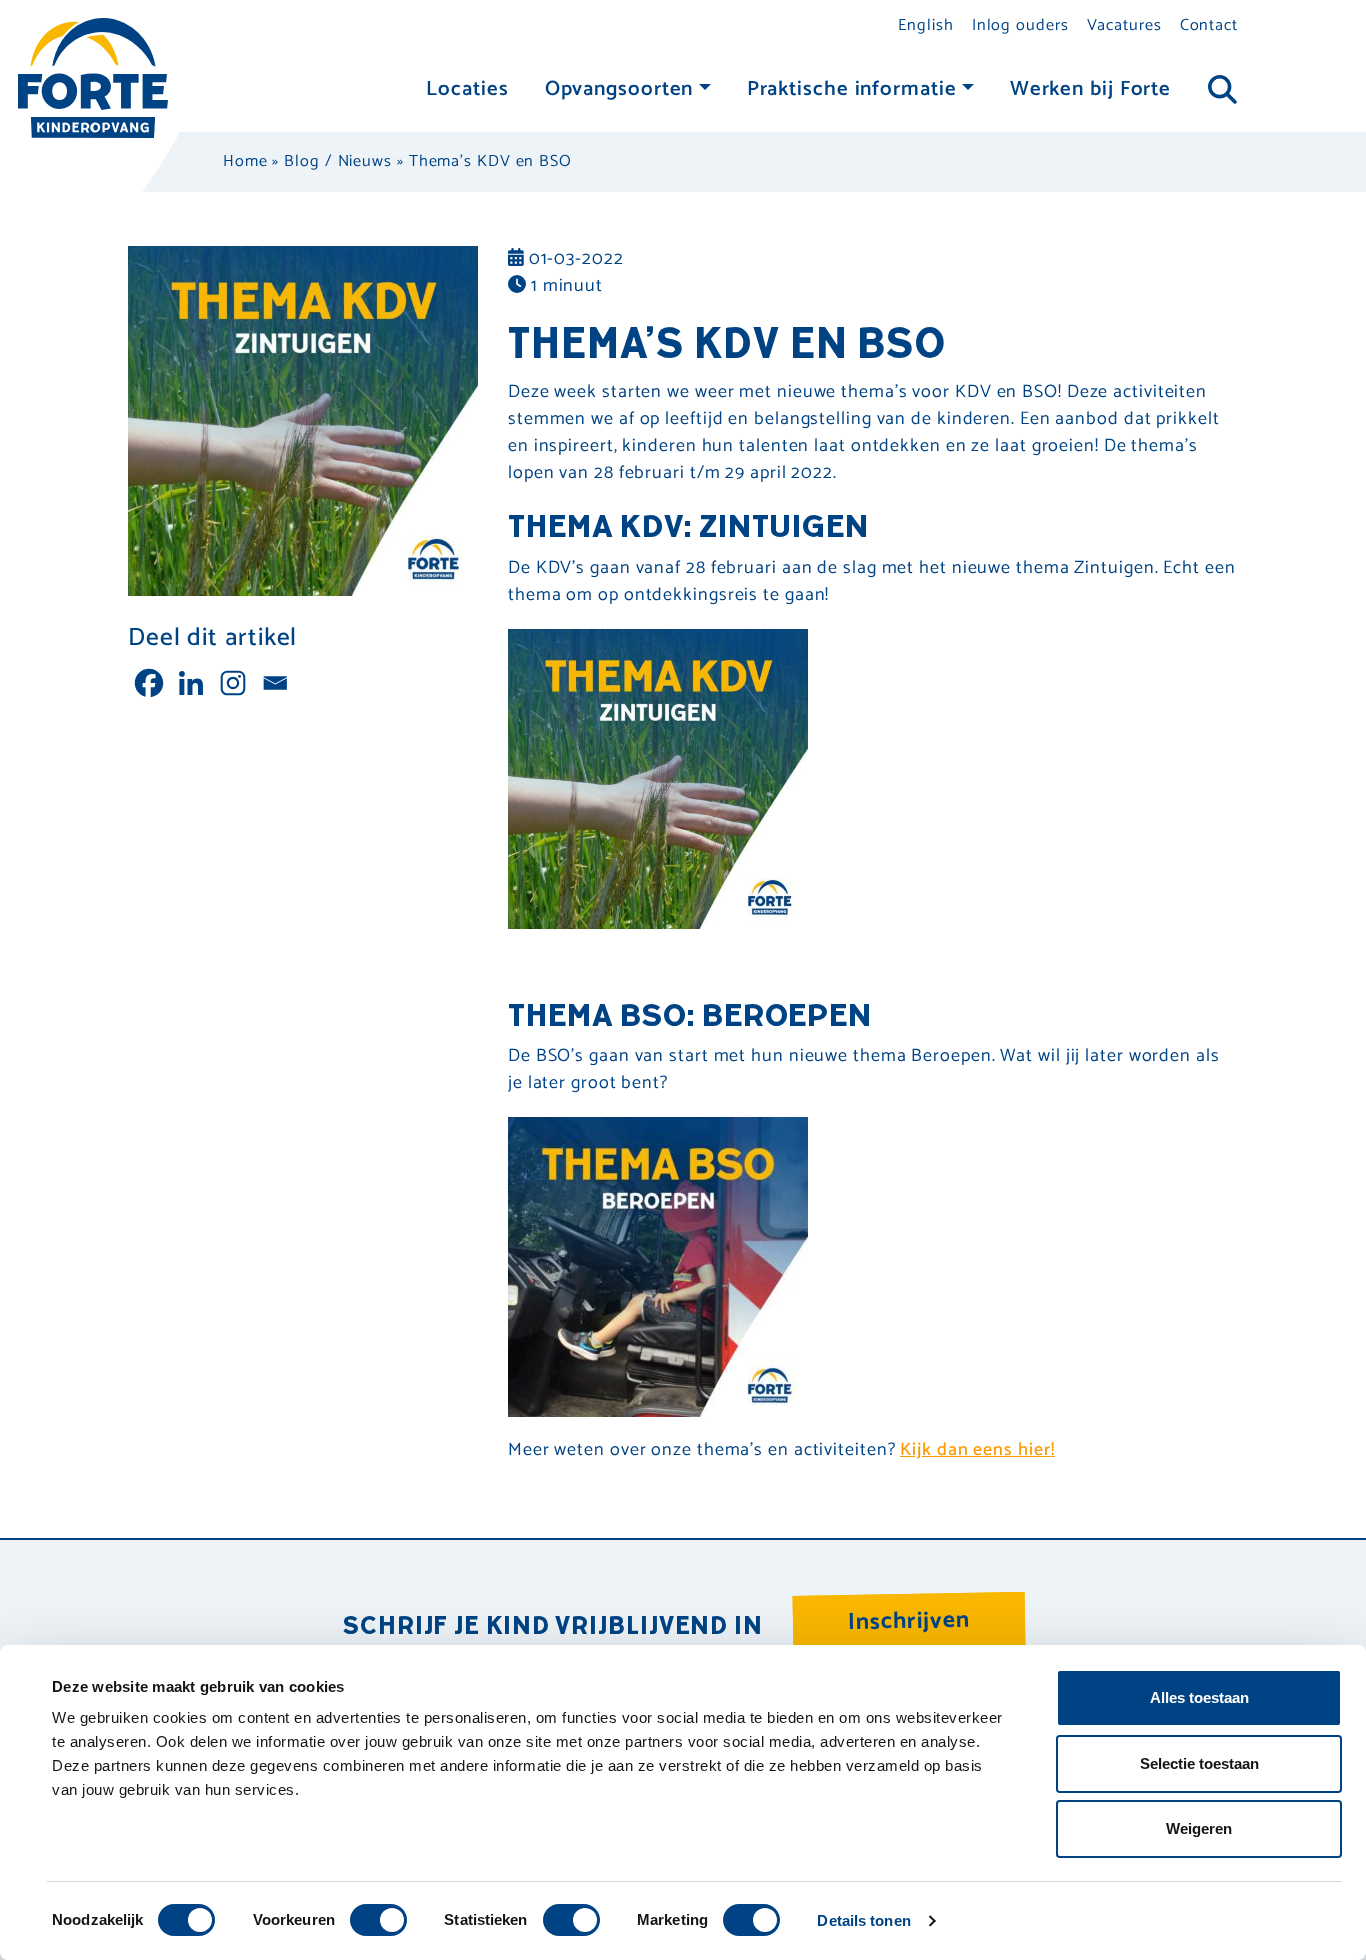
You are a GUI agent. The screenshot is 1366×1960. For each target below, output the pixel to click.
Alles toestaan (1199, 1697)
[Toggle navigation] (1222, 90)
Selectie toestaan (1199, 1763)
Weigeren (1199, 1828)
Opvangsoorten (619, 89)
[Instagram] (233, 683)
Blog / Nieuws (338, 161)
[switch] (378, 1920)
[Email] (275, 683)
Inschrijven (909, 1621)
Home (245, 161)
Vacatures (1124, 25)
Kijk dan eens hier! (977, 1450)
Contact (1209, 25)
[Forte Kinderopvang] (93, 77)
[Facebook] (149, 683)
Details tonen (863, 1920)
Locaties (467, 89)
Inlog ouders (1020, 25)
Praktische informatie (852, 89)
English (925, 25)
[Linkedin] (191, 683)
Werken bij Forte (1090, 89)
